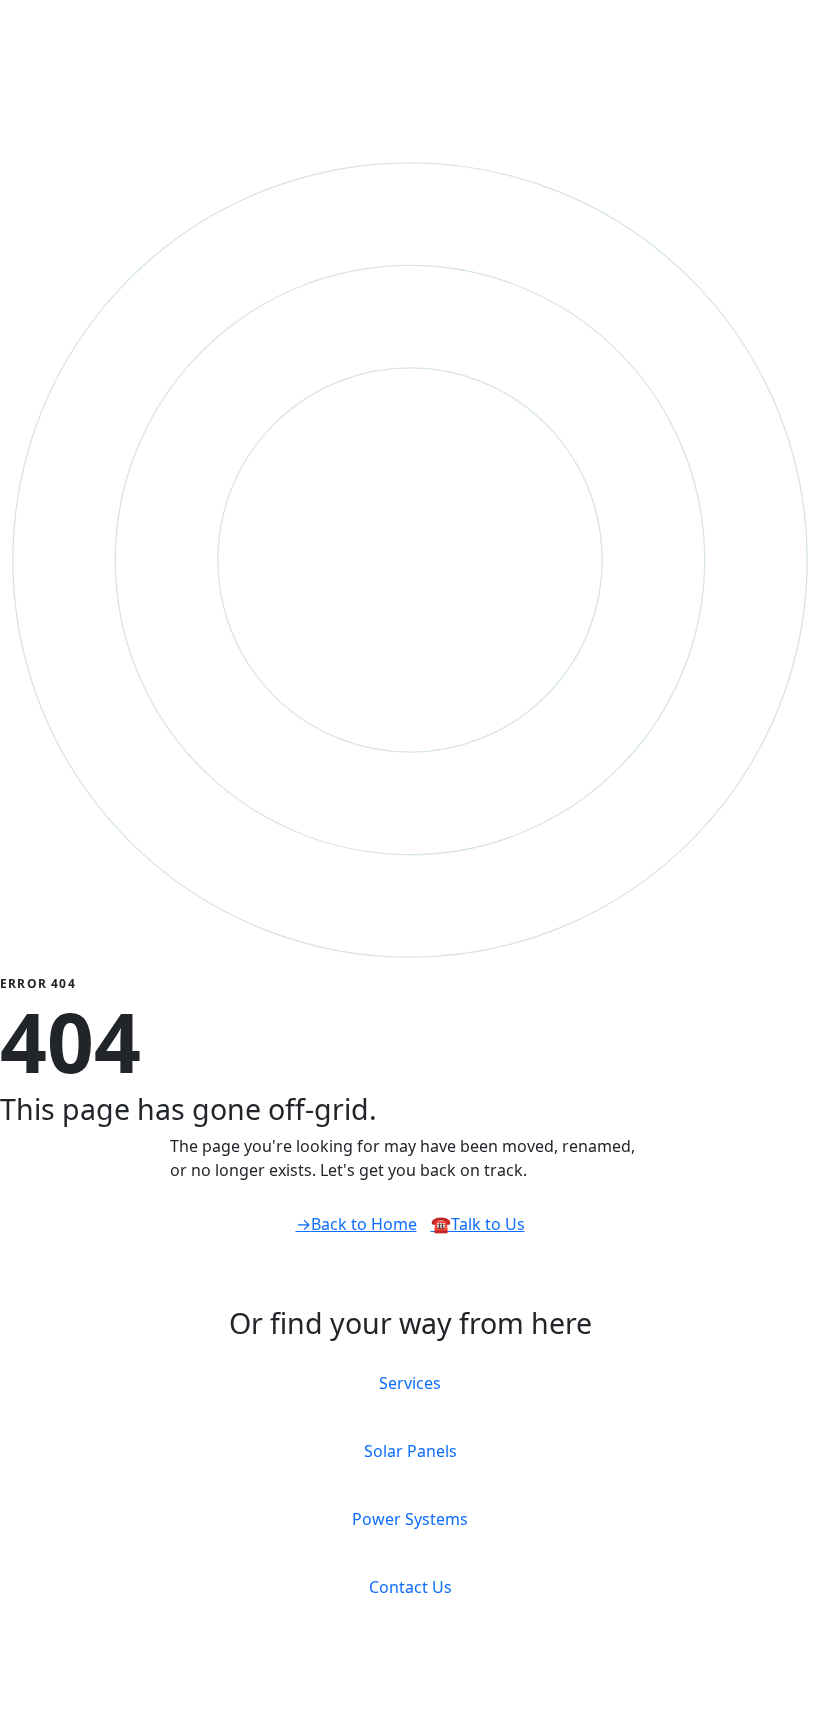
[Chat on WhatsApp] (12, 1713)
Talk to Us (478, 1224)
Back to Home (356, 1224)
